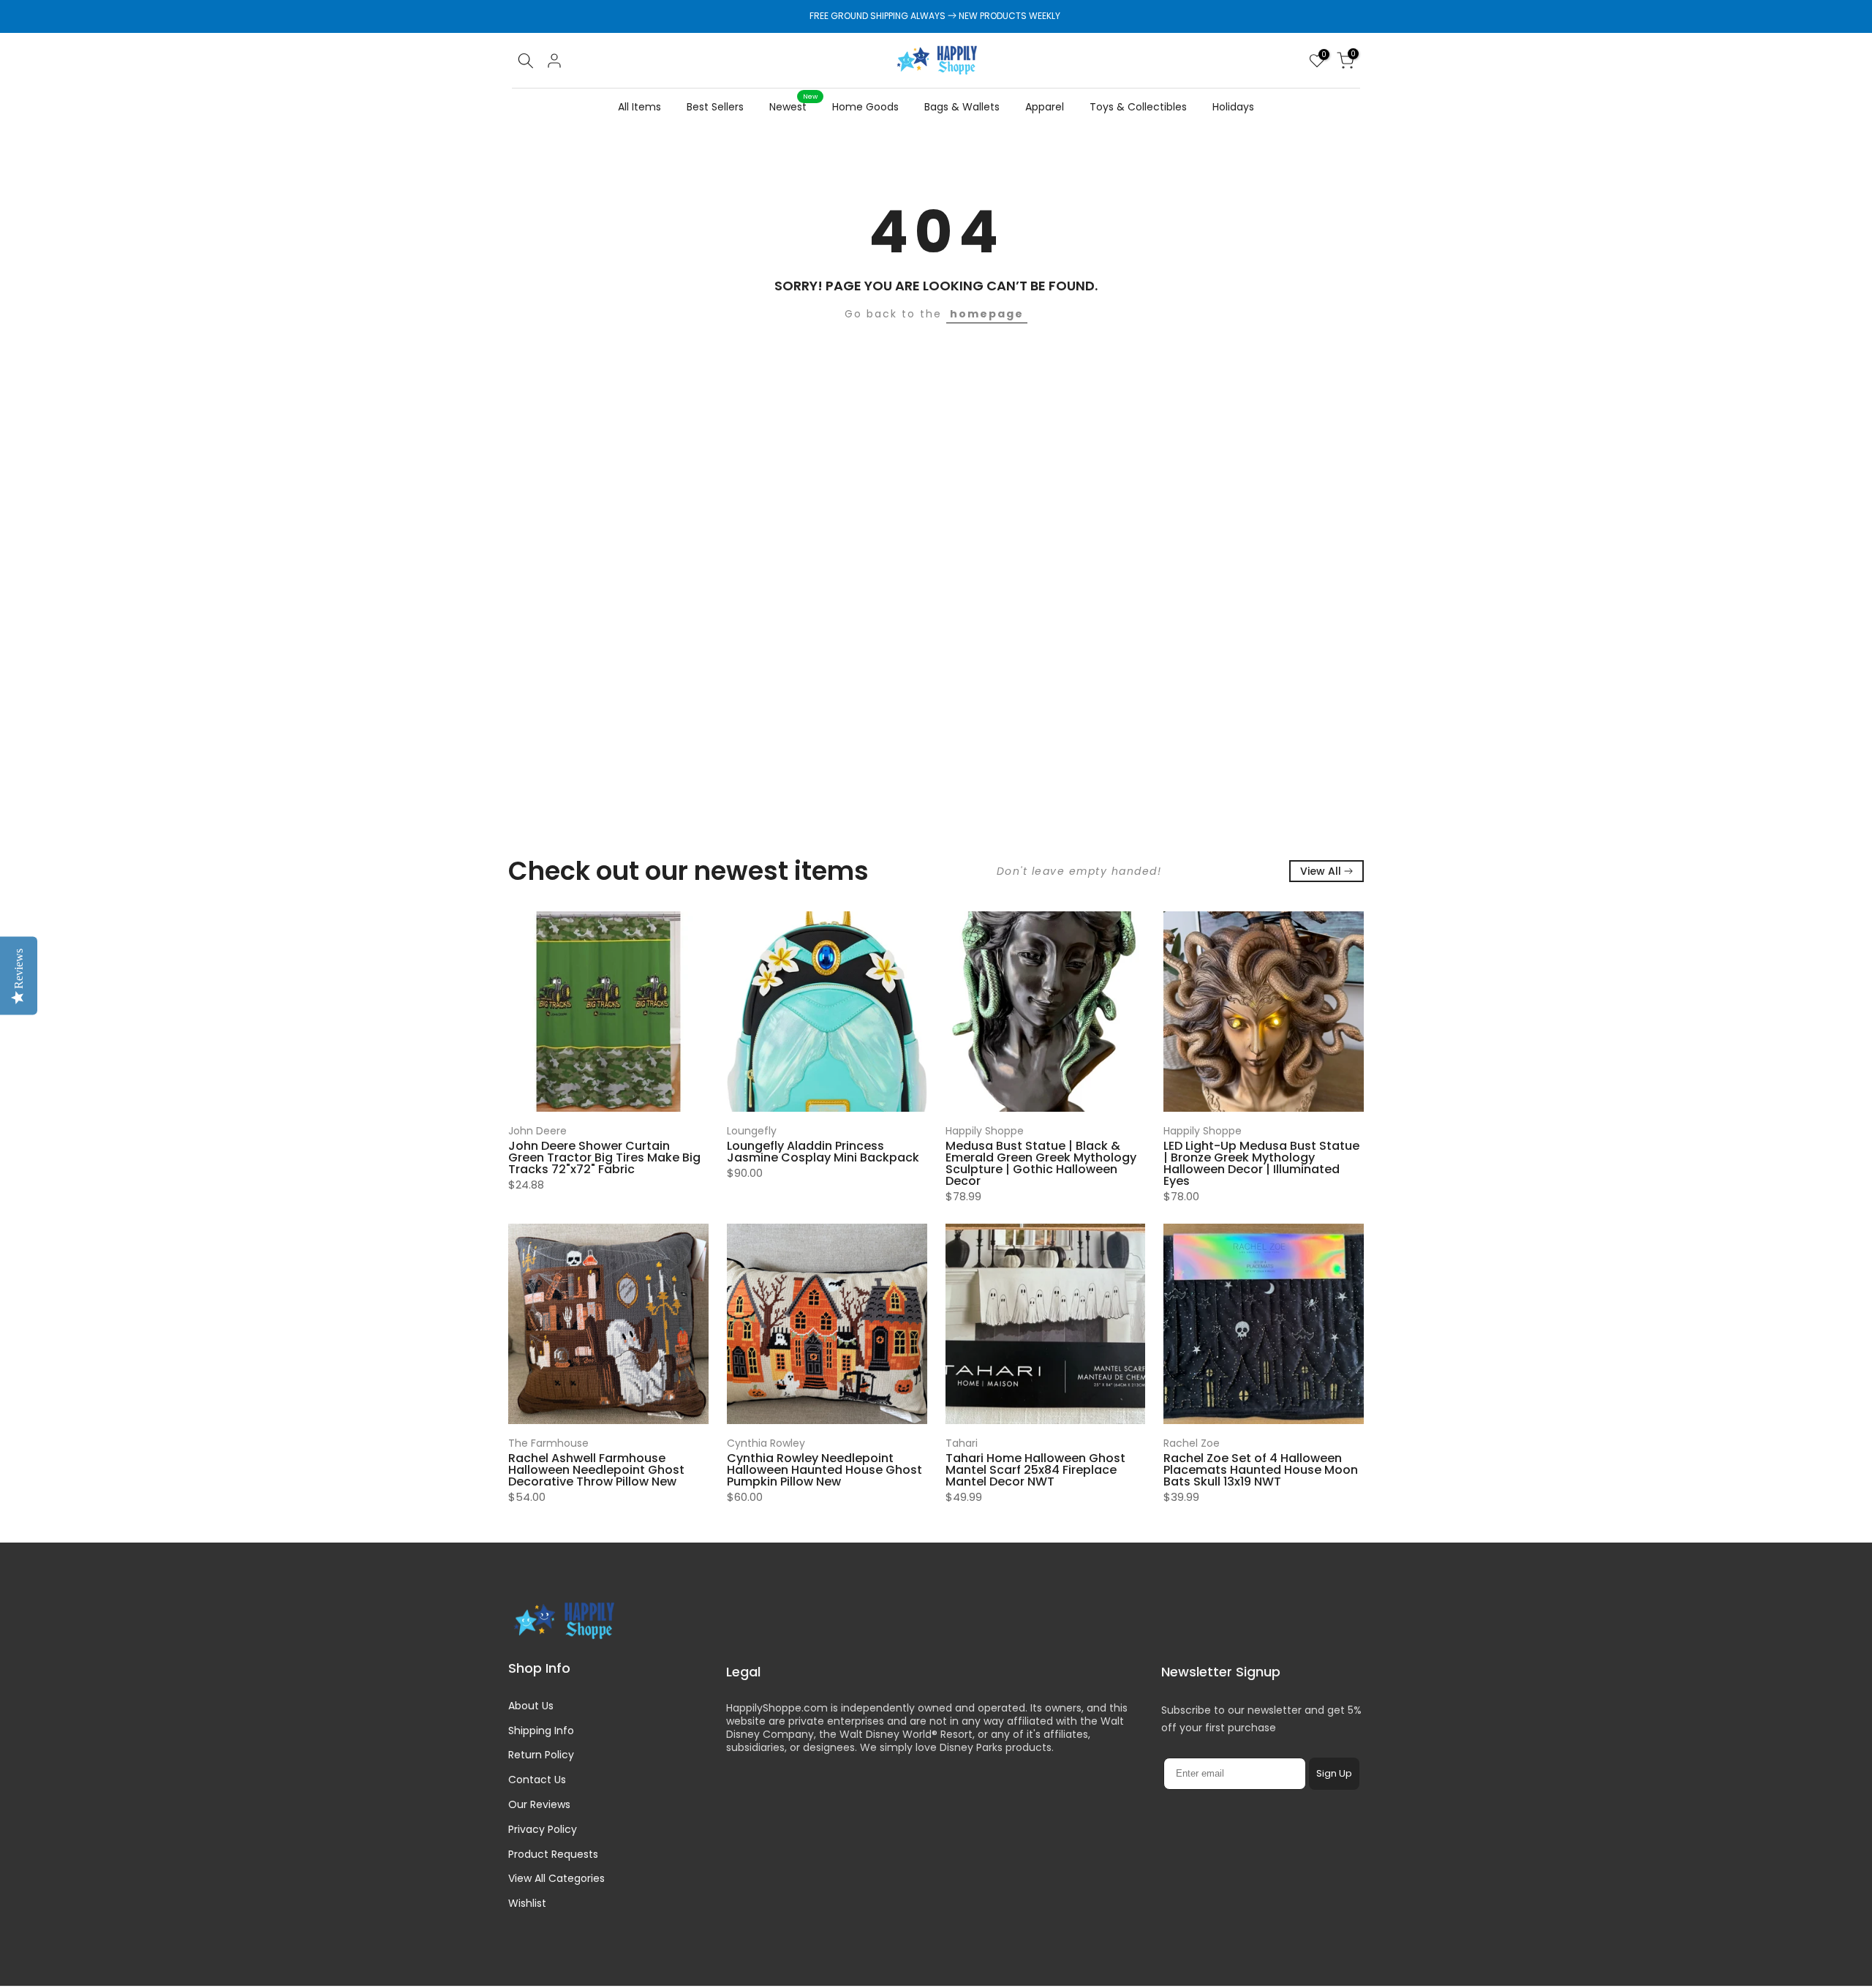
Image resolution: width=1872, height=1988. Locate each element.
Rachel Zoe (1192, 1443)
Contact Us (537, 1780)
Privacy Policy (543, 1829)
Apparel (1045, 107)
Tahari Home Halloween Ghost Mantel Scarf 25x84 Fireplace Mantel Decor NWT (1035, 1470)
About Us (531, 1706)
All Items (639, 107)
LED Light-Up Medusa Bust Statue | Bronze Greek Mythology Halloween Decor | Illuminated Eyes (1261, 1163)
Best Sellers (715, 107)
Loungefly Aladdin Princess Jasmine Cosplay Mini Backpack (823, 1152)
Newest (793, 106)
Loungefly (752, 1131)
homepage (987, 314)
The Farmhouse (548, 1443)
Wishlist (527, 1903)
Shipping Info (541, 1731)
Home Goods (865, 107)
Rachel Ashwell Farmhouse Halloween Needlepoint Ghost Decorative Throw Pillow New (596, 1470)
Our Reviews (539, 1804)
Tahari (962, 1443)
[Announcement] (936, 16)
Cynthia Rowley (766, 1443)
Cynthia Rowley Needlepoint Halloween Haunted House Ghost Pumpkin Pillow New (824, 1470)
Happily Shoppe (985, 1131)
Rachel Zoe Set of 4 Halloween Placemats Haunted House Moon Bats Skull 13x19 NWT (1261, 1470)
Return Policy (541, 1755)
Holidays (1233, 107)
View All (1321, 871)
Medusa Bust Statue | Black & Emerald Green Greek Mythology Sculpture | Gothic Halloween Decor (1041, 1163)
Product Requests (553, 1854)
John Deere (537, 1131)
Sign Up (1334, 1773)
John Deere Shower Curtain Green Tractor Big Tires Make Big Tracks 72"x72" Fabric (604, 1157)
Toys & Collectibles (1138, 107)
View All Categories (556, 1878)
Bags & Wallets (962, 107)
